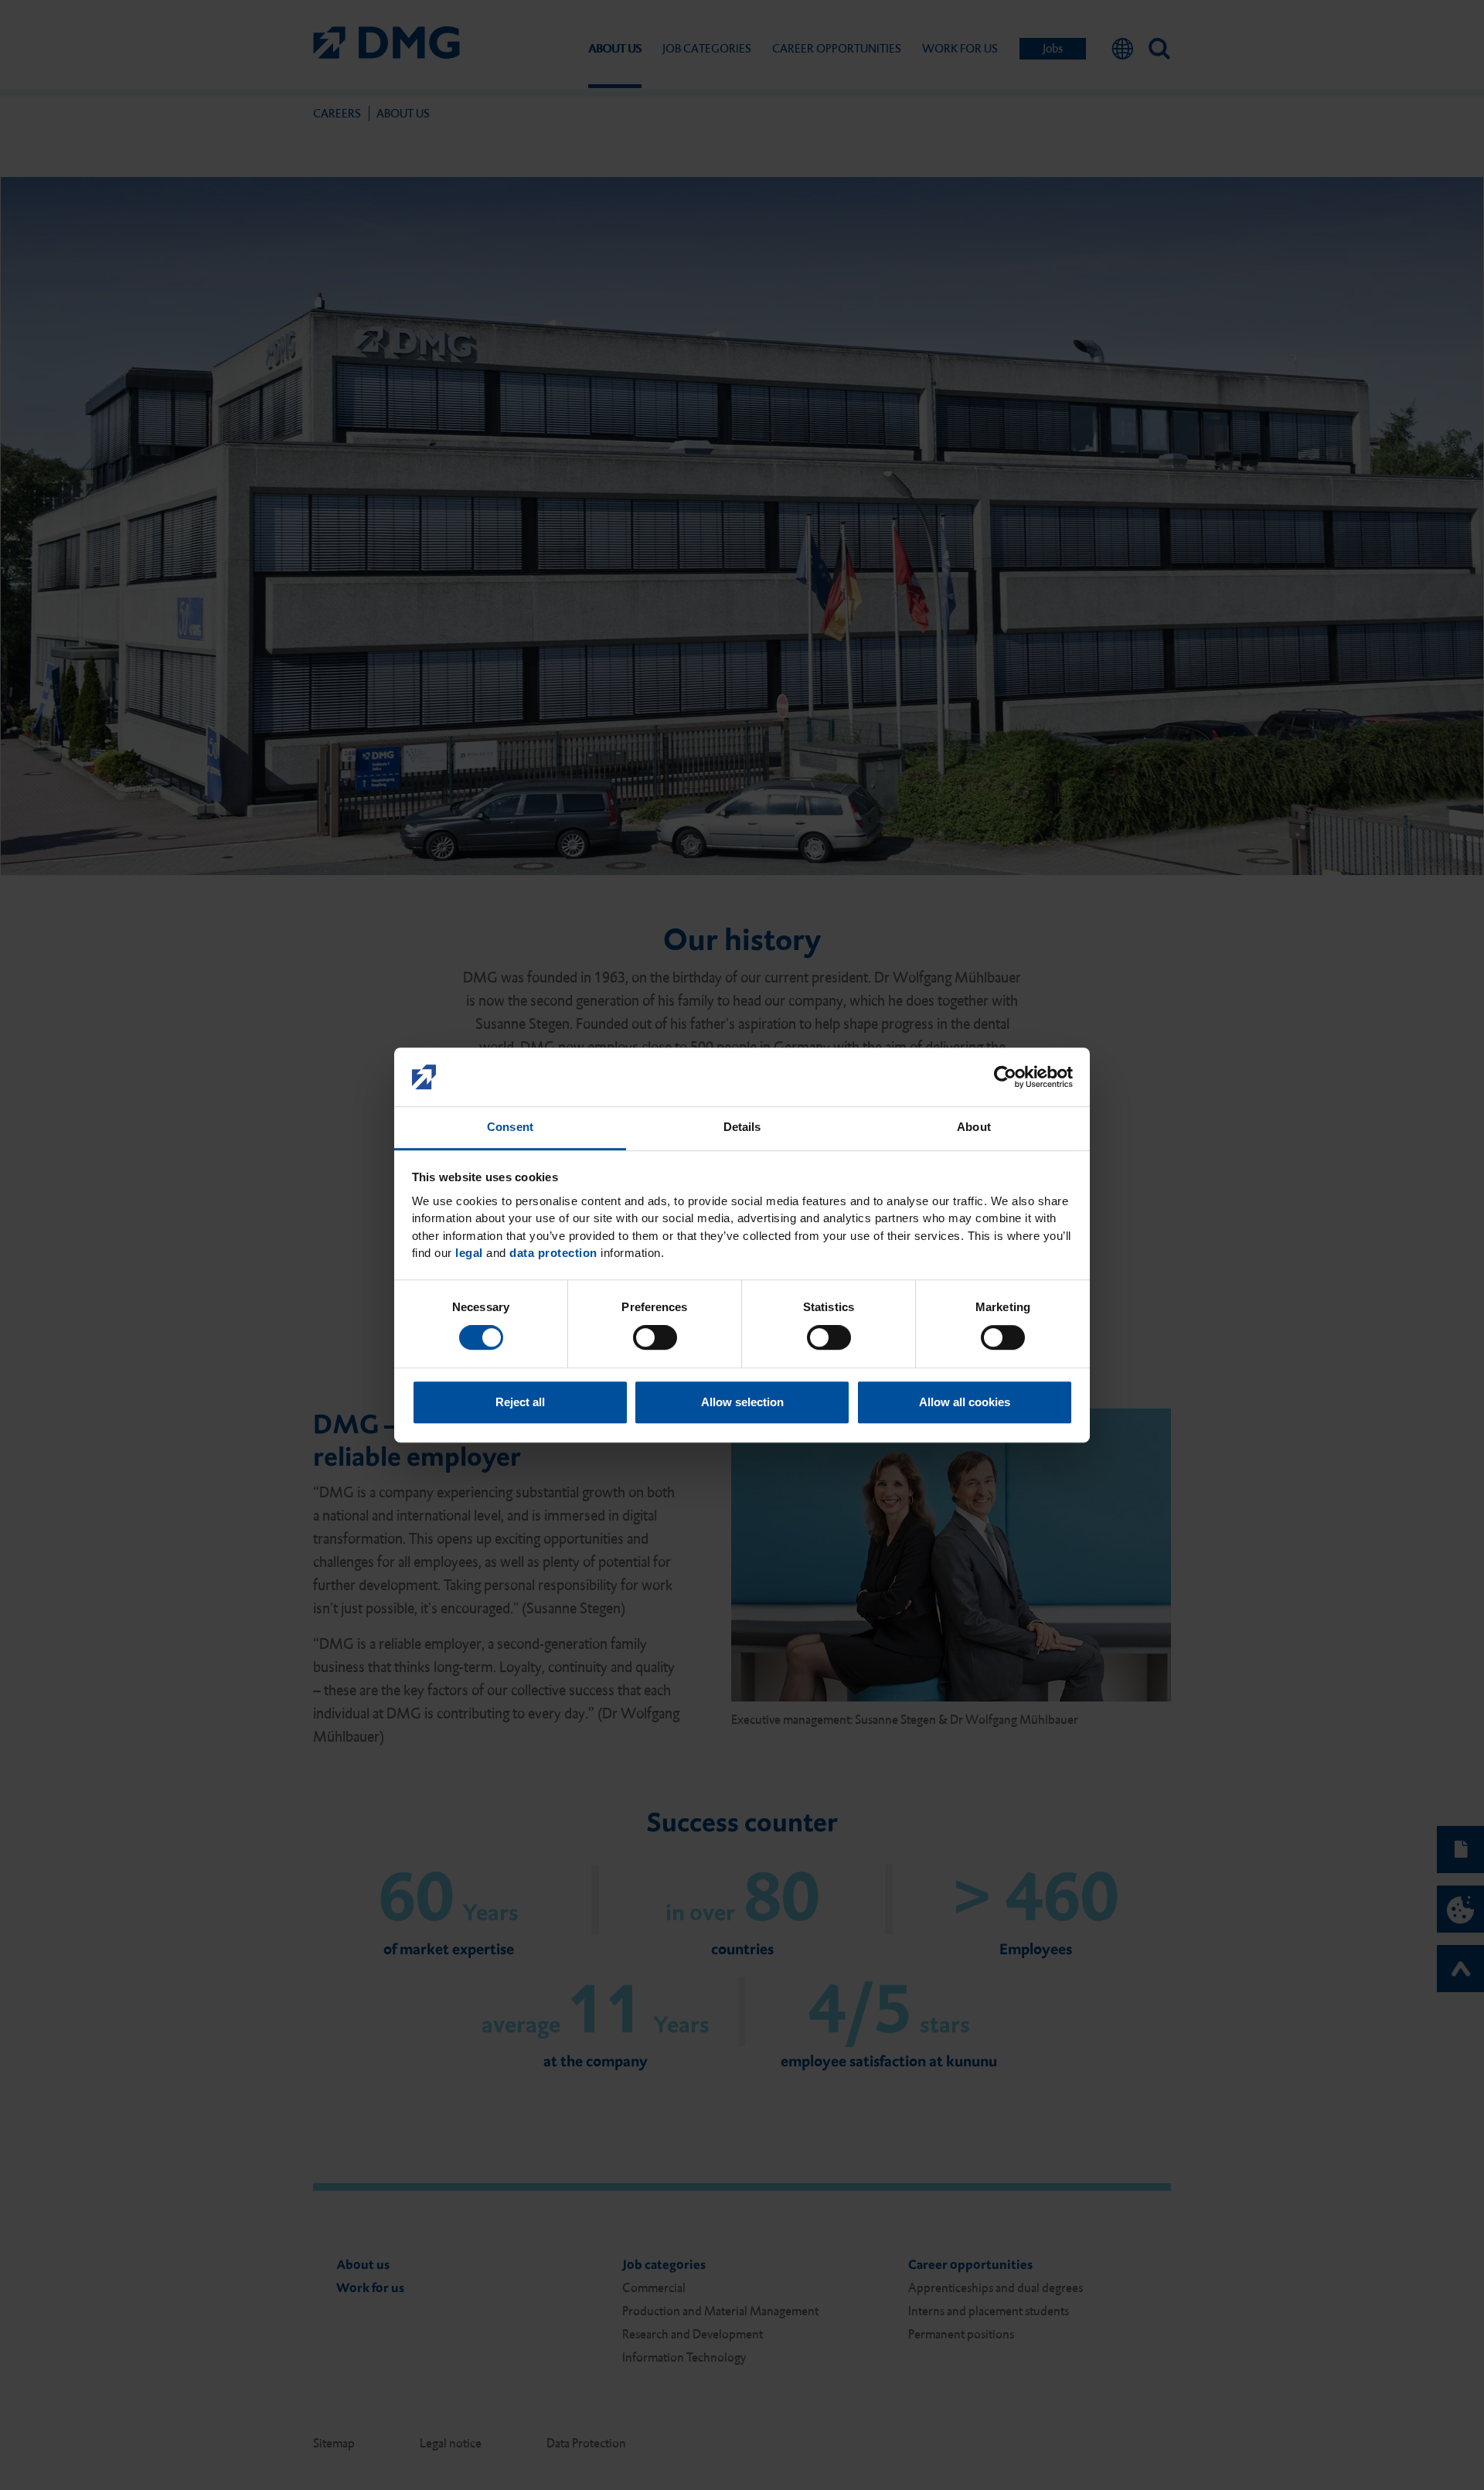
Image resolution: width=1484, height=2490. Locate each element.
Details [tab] (742, 1127)
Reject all (520, 1402)
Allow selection (742, 1402)
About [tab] (974, 1127)
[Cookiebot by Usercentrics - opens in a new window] (1005, 1077)
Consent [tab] (510, 1127)
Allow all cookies (965, 1402)
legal (469, 1254)
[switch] (655, 1337)
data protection (553, 1254)
